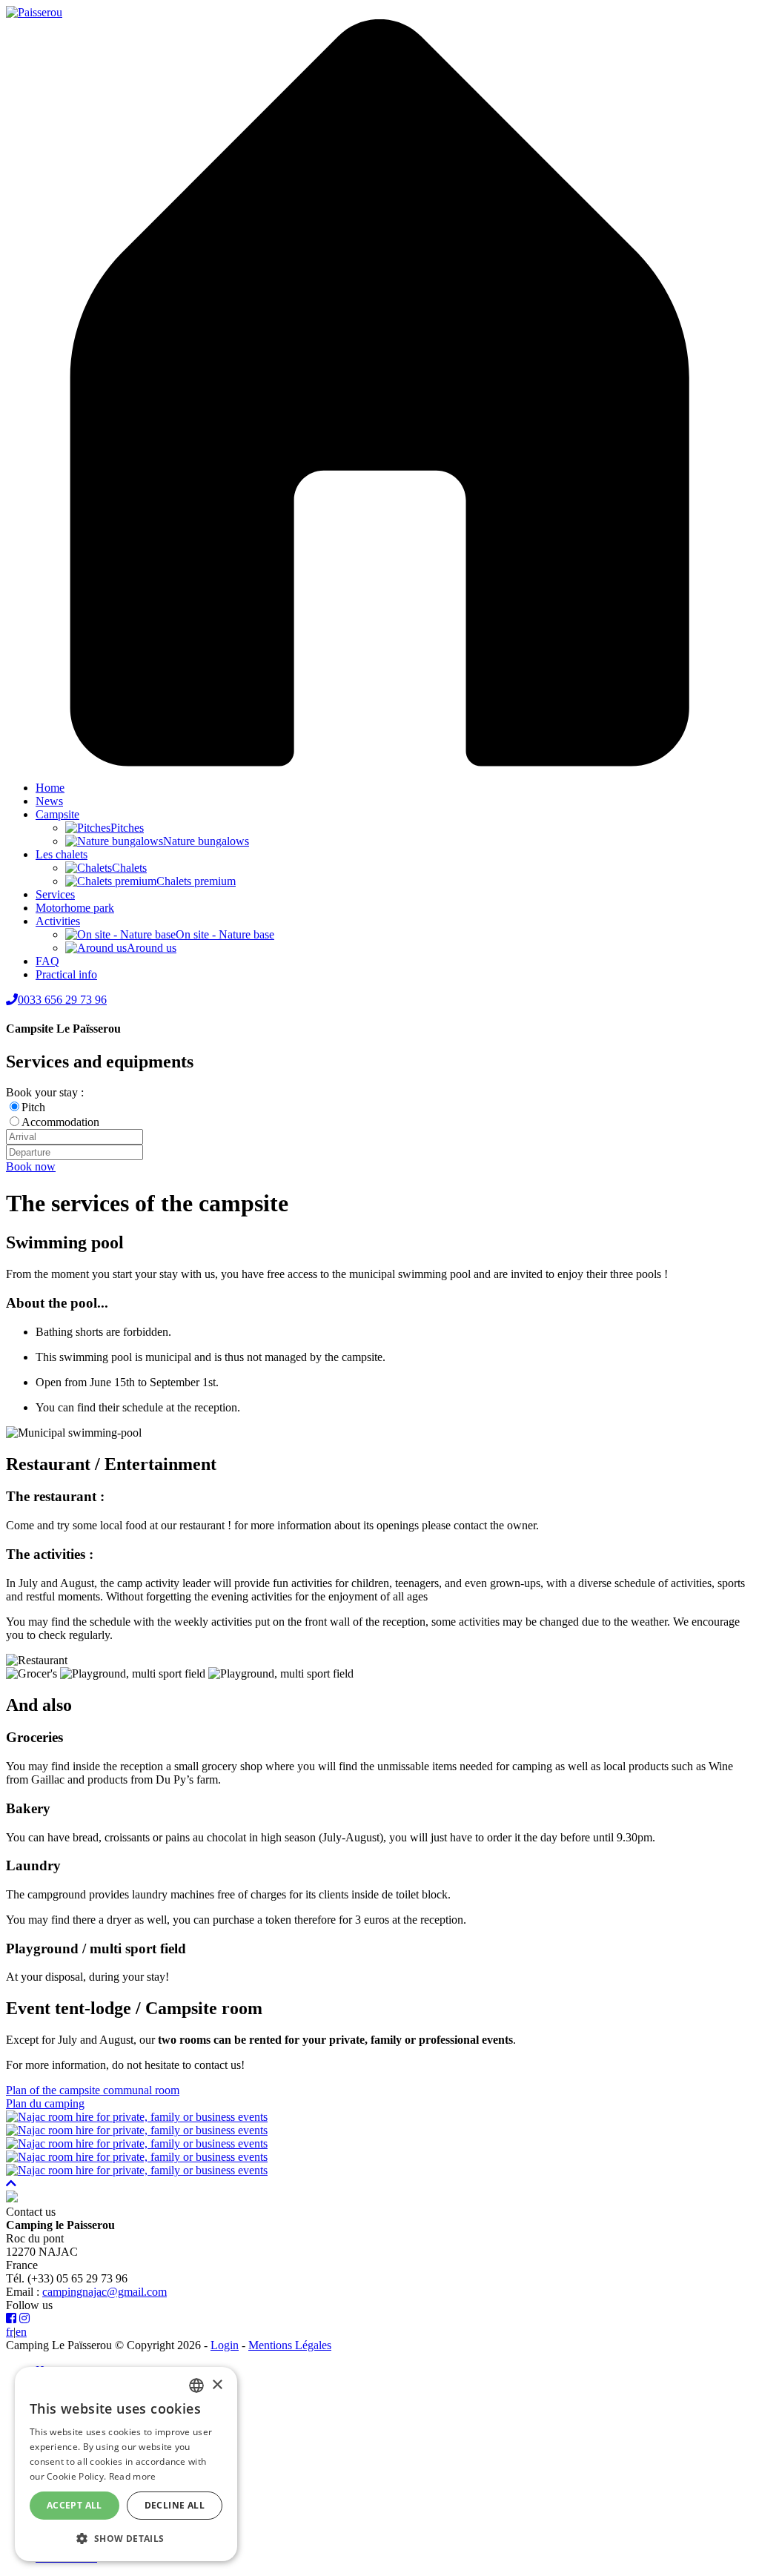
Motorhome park (75, 908)
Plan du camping (45, 2103)
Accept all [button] (74, 2505)
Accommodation (60, 1122)
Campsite (57, 814)
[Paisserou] (34, 12)
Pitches (127, 828)
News (49, 801)
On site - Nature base (225, 934)
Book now (31, 1166)
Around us (152, 948)
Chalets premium (196, 881)
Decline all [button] (175, 2505)
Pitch (33, 1107)
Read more (133, 2476)
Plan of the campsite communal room (93, 2090)
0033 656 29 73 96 (62, 1000)
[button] (126, 2538)
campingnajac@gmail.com (105, 2292)
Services (55, 894)
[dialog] (126, 2464)
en (21, 2332)
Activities (58, 921)
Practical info (66, 974)
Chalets (129, 868)
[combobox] (196, 2385)
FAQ (47, 961)
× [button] (217, 2385)
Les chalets (62, 854)
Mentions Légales (290, 2345)
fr (10, 2332)
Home (50, 788)
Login (225, 2345)
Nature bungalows (206, 841)
